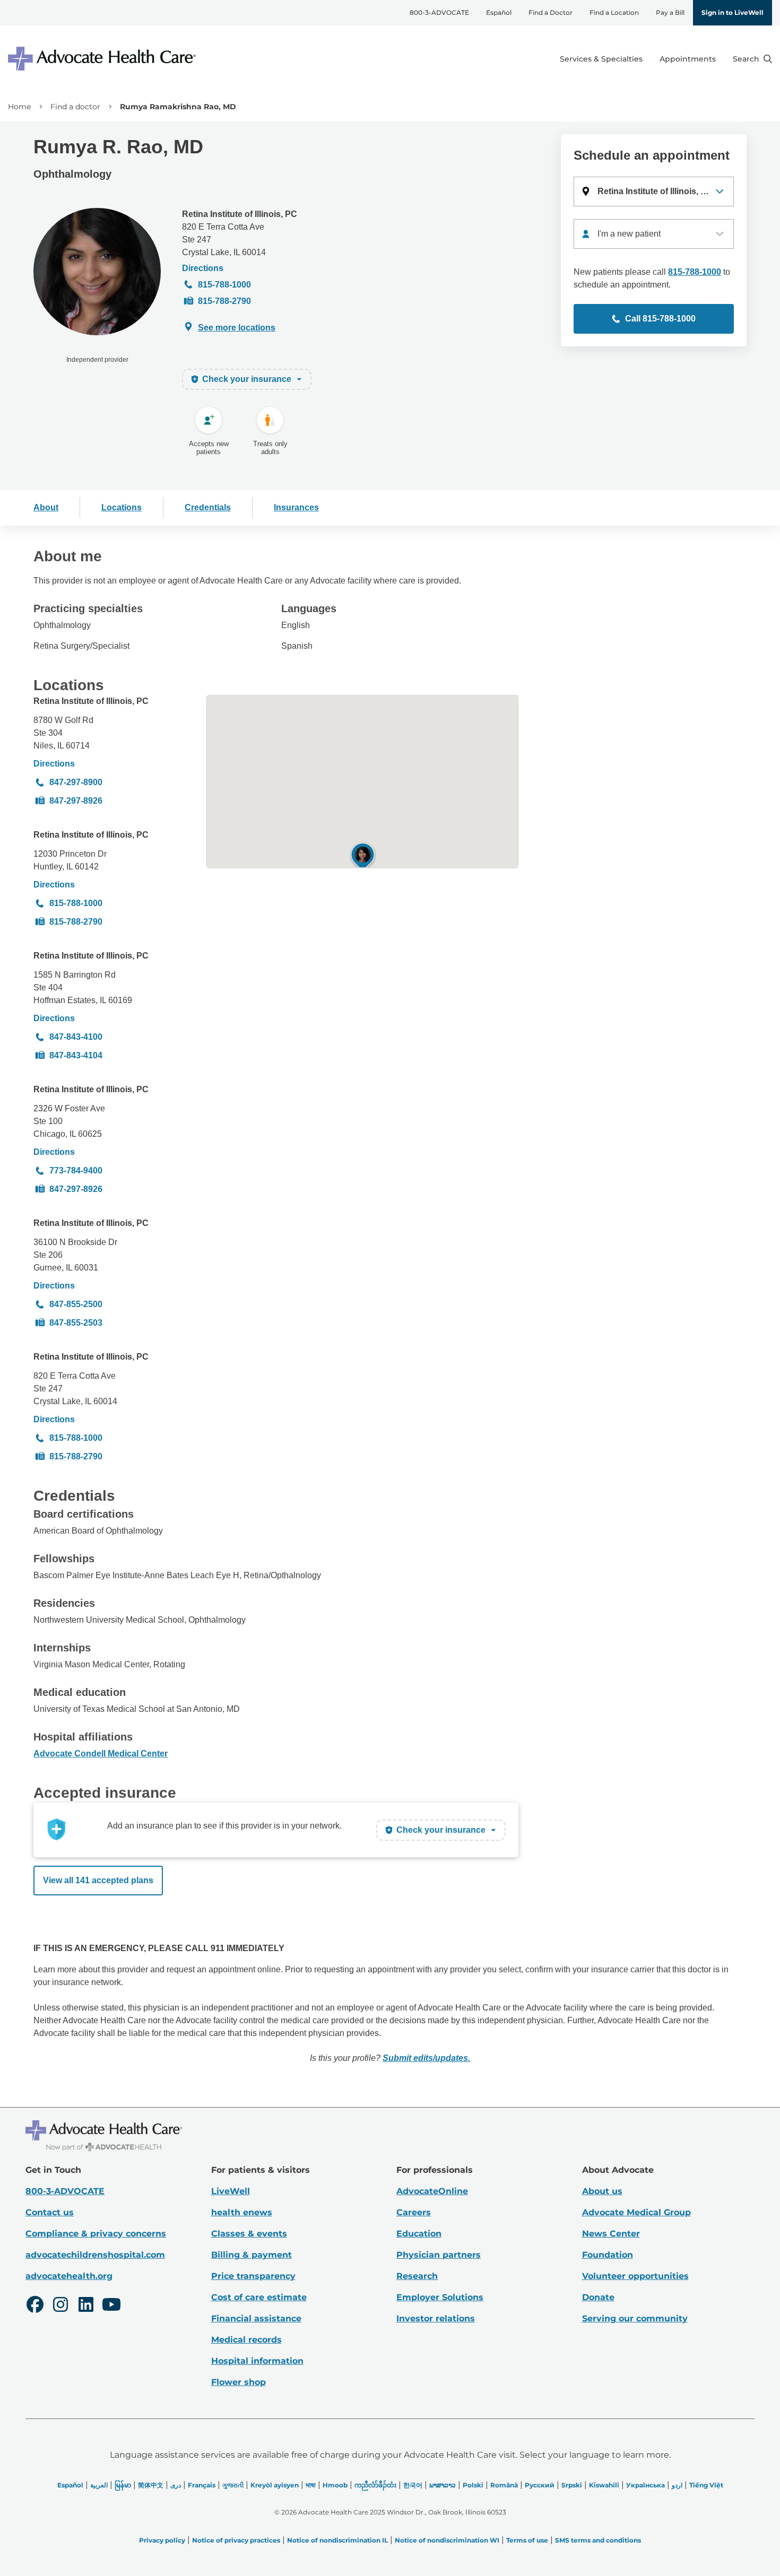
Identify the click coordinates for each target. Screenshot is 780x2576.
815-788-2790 (224, 301)
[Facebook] (35, 2306)
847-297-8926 (76, 801)
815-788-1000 (224, 285)
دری (176, 2485)
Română (504, 2485)
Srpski (572, 2485)
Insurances (296, 507)
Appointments (688, 59)
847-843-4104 (76, 1055)
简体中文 (151, 2485)
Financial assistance (256, 2318)
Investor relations (436, 2318)
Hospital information (257, 2361)
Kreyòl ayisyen (275, 2485)
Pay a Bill (670, 12)
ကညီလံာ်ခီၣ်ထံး (375, 2485)
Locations (122, 507)
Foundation (608, 2255)
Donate (598, 2297)
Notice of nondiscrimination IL (337, 2540)
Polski (473, 2485)
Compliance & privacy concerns (96, 2234)
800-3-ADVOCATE (439, 12)
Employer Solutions (440, 2297)
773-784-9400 (76, 1170)
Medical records (246, 2340)
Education (419, 2234)
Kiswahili (604, 2485)
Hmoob (335, 2485)
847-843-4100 (76, 1037)
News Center (611, 2234)
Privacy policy (162, 2540)
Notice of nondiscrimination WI (447, 2540)
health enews (242, 2212)
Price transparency (253, 2276)
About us (602, 2191)
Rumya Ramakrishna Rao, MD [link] (178, 107)
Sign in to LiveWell (733, 12)
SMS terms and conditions (598, 2540)
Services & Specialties (601, 59)
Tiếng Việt (706, 2485)
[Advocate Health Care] (103, 59)
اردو (677, 2485)
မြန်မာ (123, 2485)
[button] (654, 192)
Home (19, 107)
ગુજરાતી (233, 2485)
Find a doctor (75, 107)
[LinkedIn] (86, 2306)
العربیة (99, 2485)
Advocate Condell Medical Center (101, 1753)
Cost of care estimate (259, 2297)
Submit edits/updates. (426, 2058)
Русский (540, 2485)
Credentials (208, 507)
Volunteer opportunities (635, 2276)
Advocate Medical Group (636, 2212)
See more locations (237, 328)
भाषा (311, 2485)
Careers (414, 2212)
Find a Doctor (551, 12)
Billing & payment (252, 2255)
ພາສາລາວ (443, 2485)
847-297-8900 (76, 782)
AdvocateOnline (432, 2191)
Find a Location (614, 12)
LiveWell (231, 2191)
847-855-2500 (76, 1304)
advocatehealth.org (69, 2276)
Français (202, 2485)
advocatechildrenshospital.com (95, 2255)
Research (417, 2276)
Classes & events (249, 2234)
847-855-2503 (76, 1323)
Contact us (50, 2212)
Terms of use (527, 2540)
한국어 (413, 2485)
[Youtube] (111, 2306)
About (46, 507)
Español (499, 12)
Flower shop (239, 2382)
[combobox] (654, 234)
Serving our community (635, 2318)
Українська (645, 2485)
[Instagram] (60, 2306)
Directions (203, 268)
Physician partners (439, 2255)
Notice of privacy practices (236, 2540)
